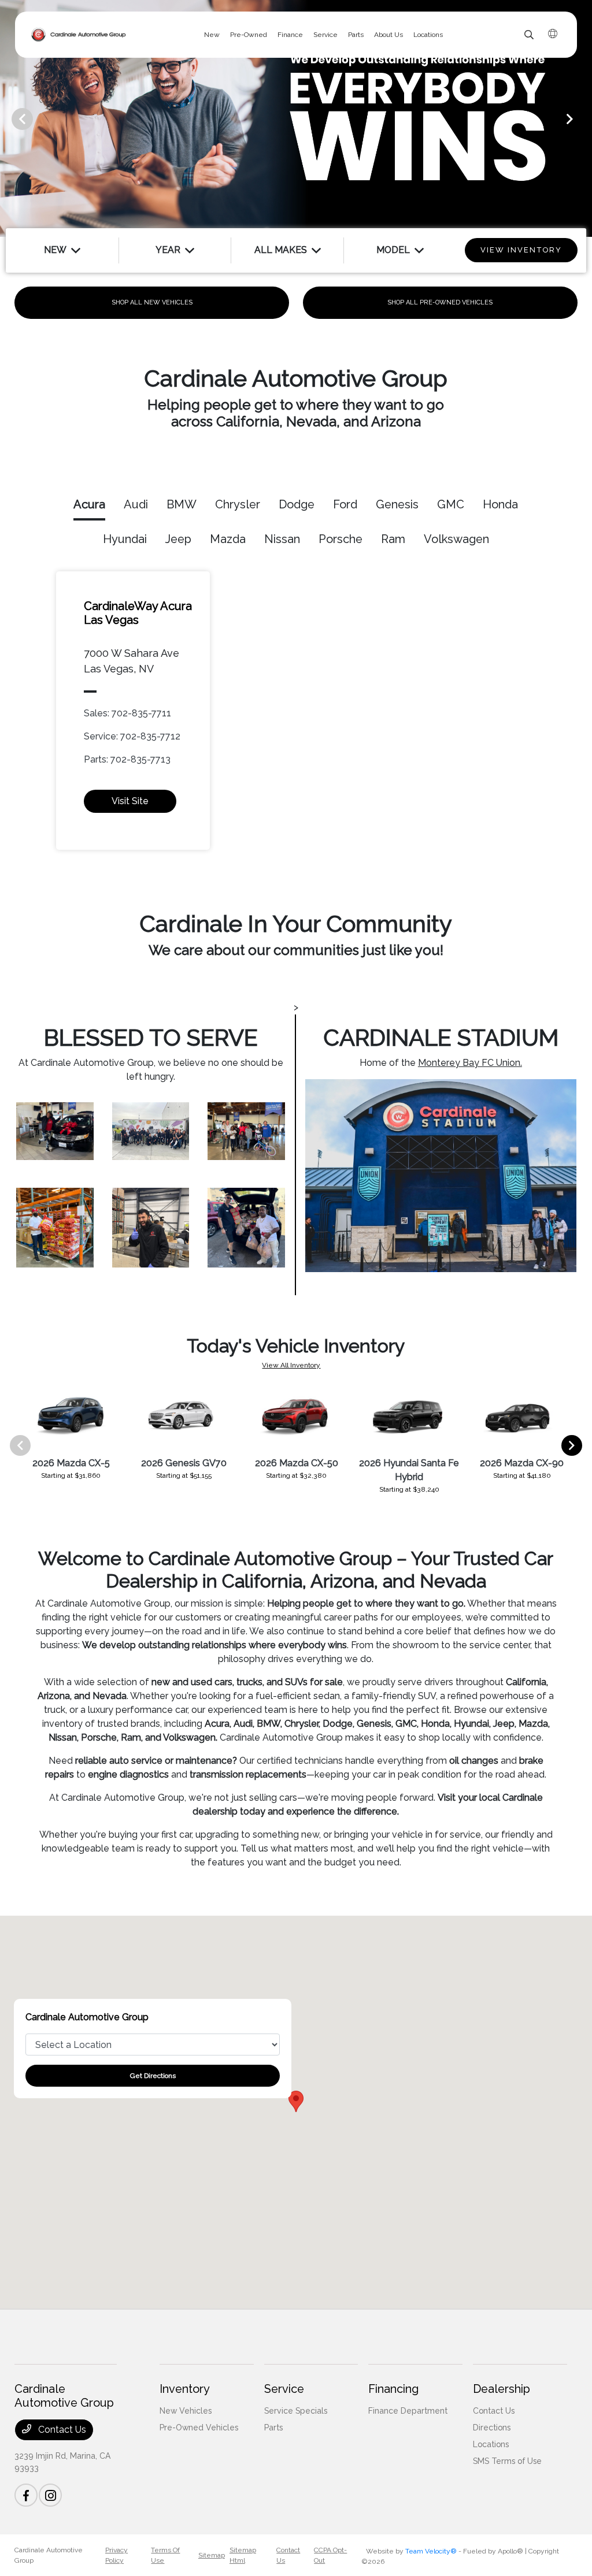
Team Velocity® (431, 2551)
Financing (393, 2389)
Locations (491, 2444)
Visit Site (130, 801)
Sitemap (212, 2555)
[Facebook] (26, 2495)
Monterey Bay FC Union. (470, 1063)
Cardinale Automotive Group (49, 2555)
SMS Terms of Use (507, 2461)
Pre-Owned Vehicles (199, 2428)
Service (284, 2389)
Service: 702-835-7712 (132, 736)
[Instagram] (50, 2495)
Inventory (185, 2389)
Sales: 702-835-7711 (127, 713)
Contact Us (61, 2430)
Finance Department (408, 2411)
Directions (492, 2428)
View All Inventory (291, 1365)
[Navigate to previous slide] (9, 118)
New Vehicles (186, 2411)
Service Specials (296, 2411)
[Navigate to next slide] (583, 118)
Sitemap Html (243, 2555)
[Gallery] (296, 118)
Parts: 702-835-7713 (127, 759)
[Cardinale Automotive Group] (79, 35)
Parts (273, 2428)
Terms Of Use (165, 2555)
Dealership (502, 2389)
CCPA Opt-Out (330, 2555)
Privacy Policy (116, 2555)
